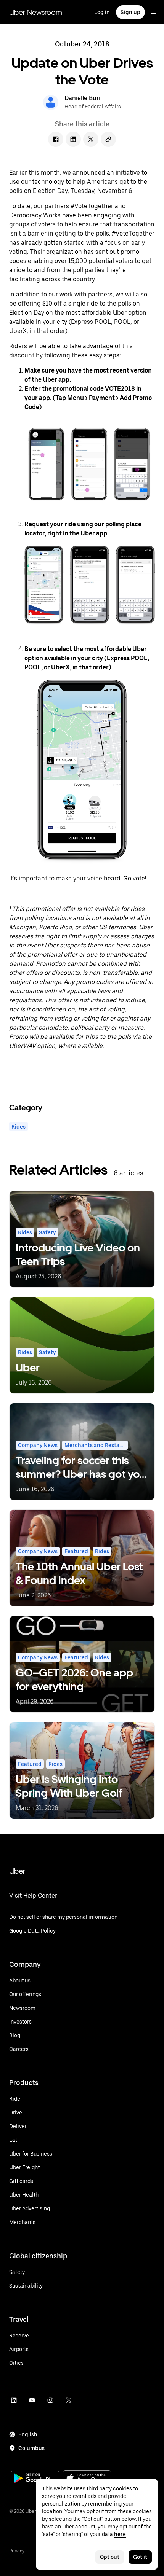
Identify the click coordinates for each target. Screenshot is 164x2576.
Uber (17, 1871)
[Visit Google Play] (35, 2479)
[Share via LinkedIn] (73, 139)
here (120, 2534)
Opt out (110, 2557)
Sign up (130, 12)
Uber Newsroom (36, 12)
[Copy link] (108, 139)
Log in (102, 12)
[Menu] (153, 12)
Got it (140, 2557)
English (28, 2434)
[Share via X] (91, 139)
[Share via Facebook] (56, 139)
